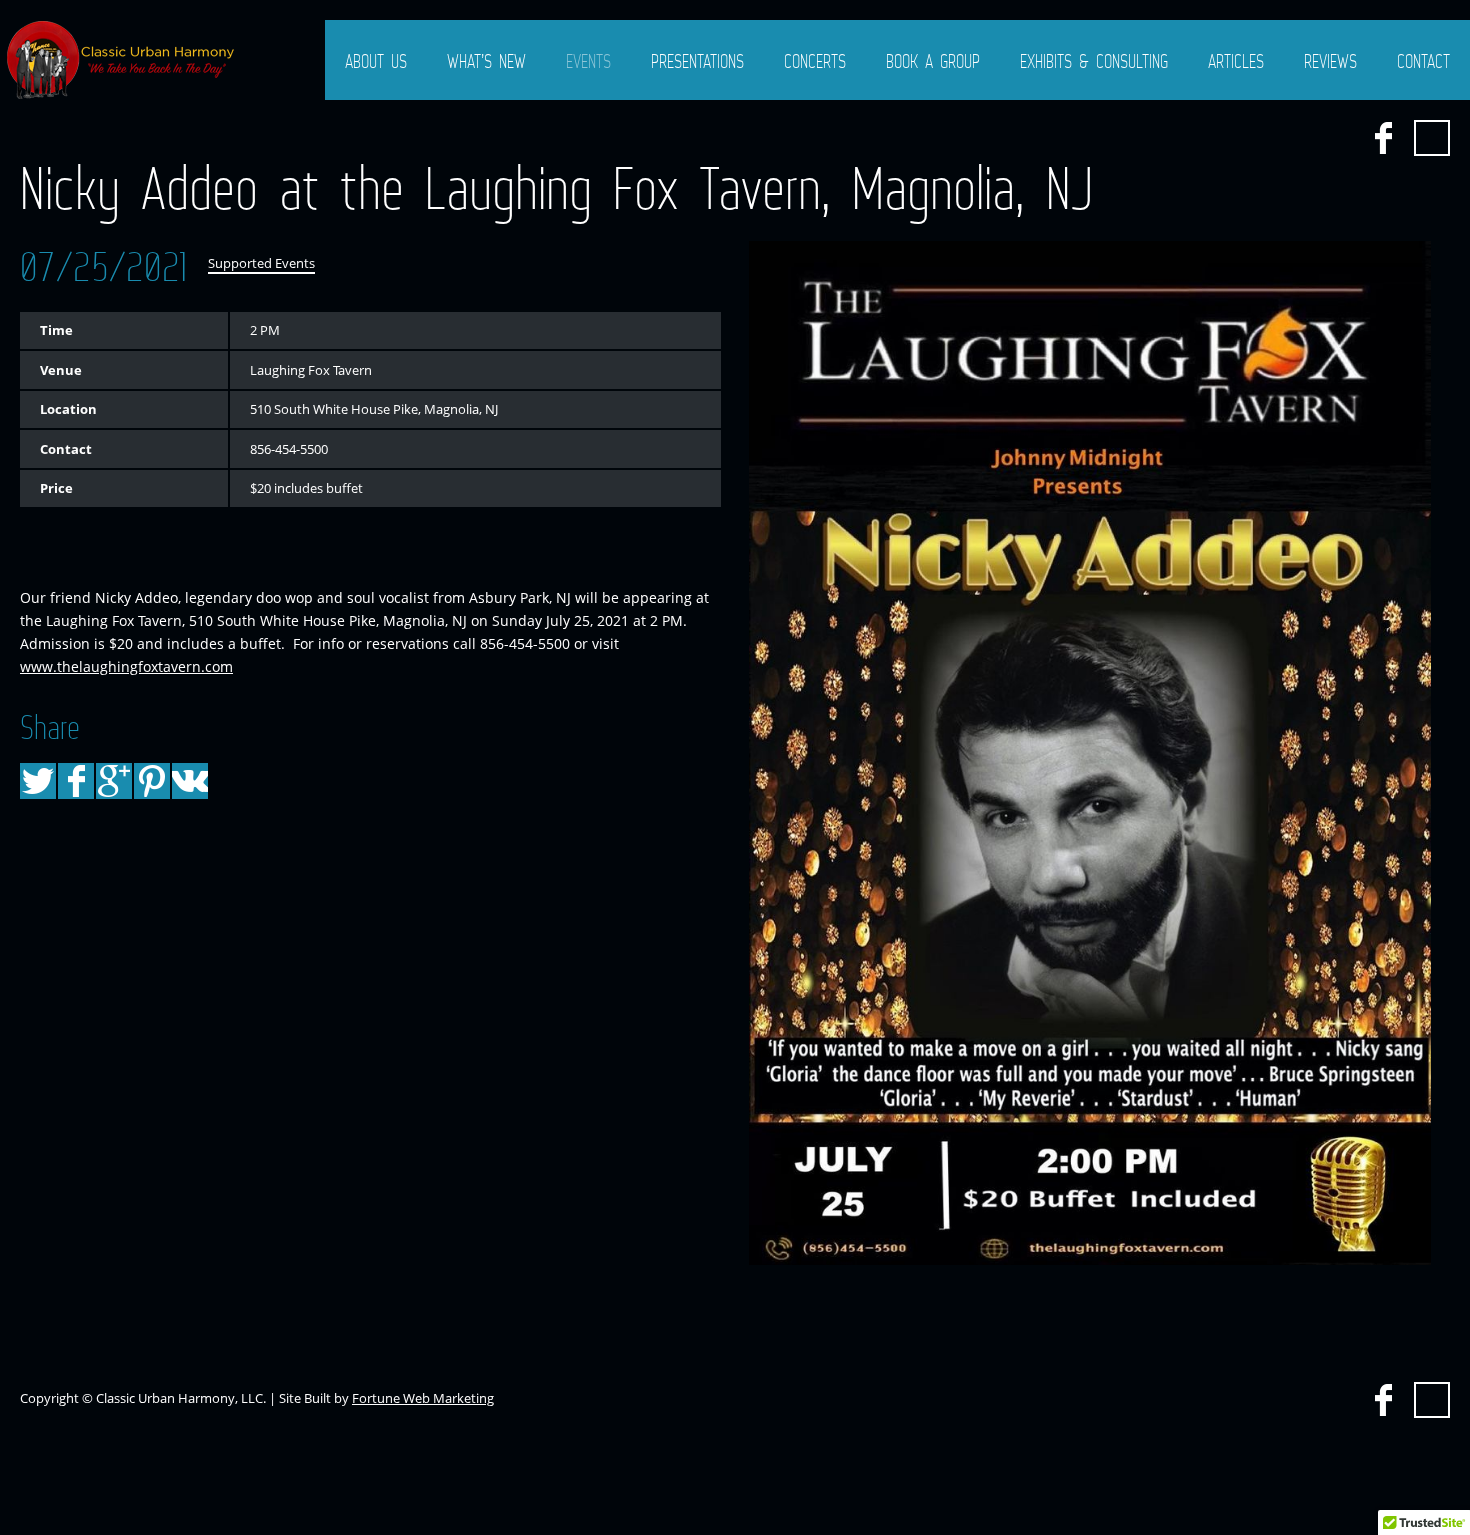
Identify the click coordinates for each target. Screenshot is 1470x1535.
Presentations (697, 61)
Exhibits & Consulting (1094, 61)
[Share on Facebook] (76, 781)
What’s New (486, 61)
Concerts (815, 61)
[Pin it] (152, 781)
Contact (1423, 61)
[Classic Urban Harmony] (122, 60)
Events (588, 61)
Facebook (1383, 138)
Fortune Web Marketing (423, 1398)
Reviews (1330, 61)
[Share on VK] (190, 781)
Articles (1236, 61)
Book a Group (933, 61)
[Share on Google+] (114, 781)
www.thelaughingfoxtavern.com (126, 666)
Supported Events (261, 263)
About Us (376, 61)
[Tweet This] (38, 781)
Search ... (1432, 138)
